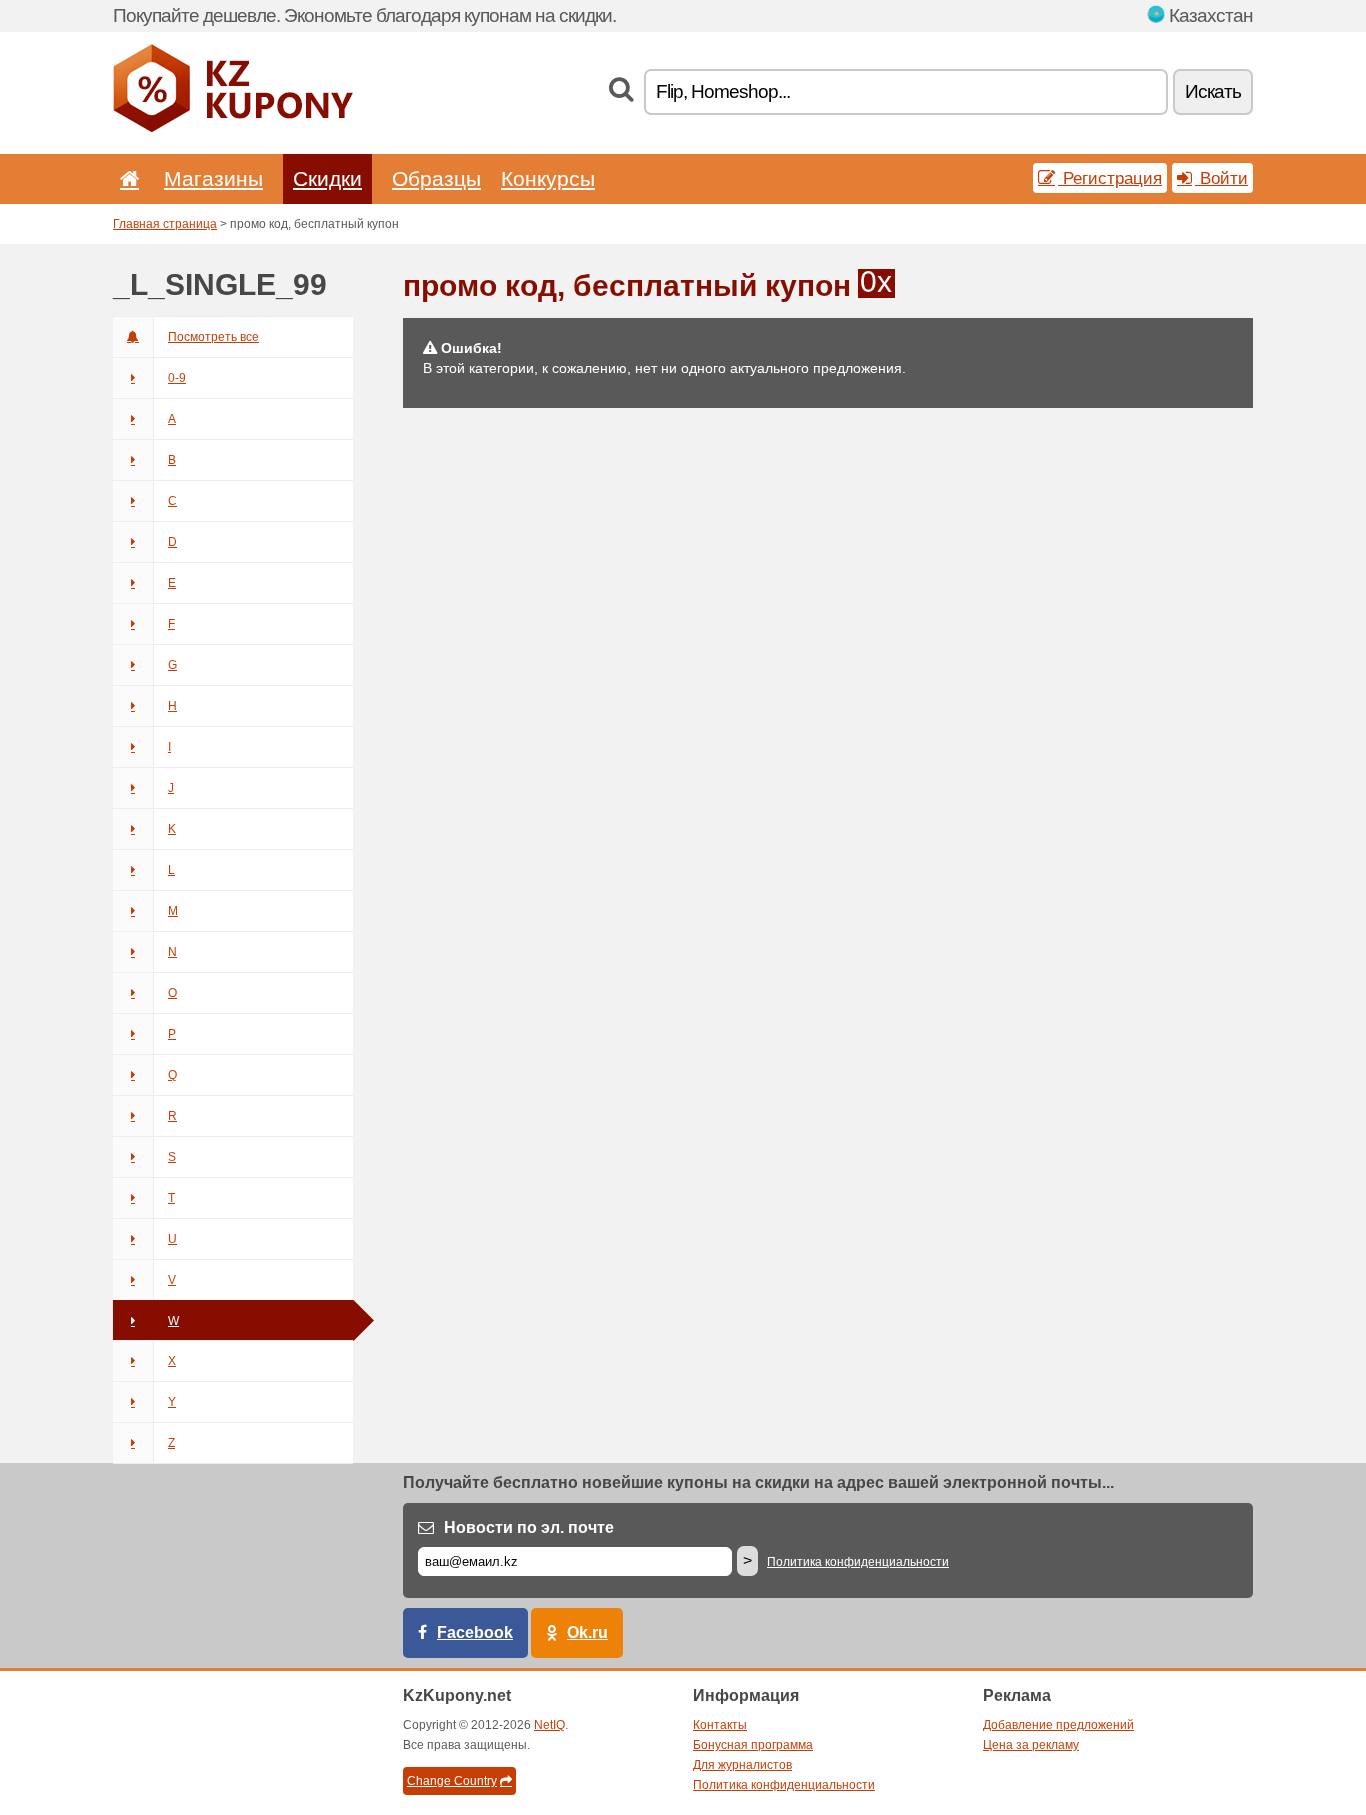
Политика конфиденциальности (858, 1562)
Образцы (436, 178)
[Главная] (126, 178)
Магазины (213, 178)
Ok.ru (587, 1632)
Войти (1221, 178)
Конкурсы (548, 178)
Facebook (475, 1632)
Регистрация (1110, 178)
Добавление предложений (1058, 1725)
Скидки (327, 178)
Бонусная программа (753, 1745)
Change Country (452, 1781)
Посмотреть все (213, 337)
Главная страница (165, 224)
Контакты (720, 1725)
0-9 (177, 378)
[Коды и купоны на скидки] (233, 128)
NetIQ (549, 1725)
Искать (1213, 91)
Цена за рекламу (1031, 1745)
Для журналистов (742, 1765)
